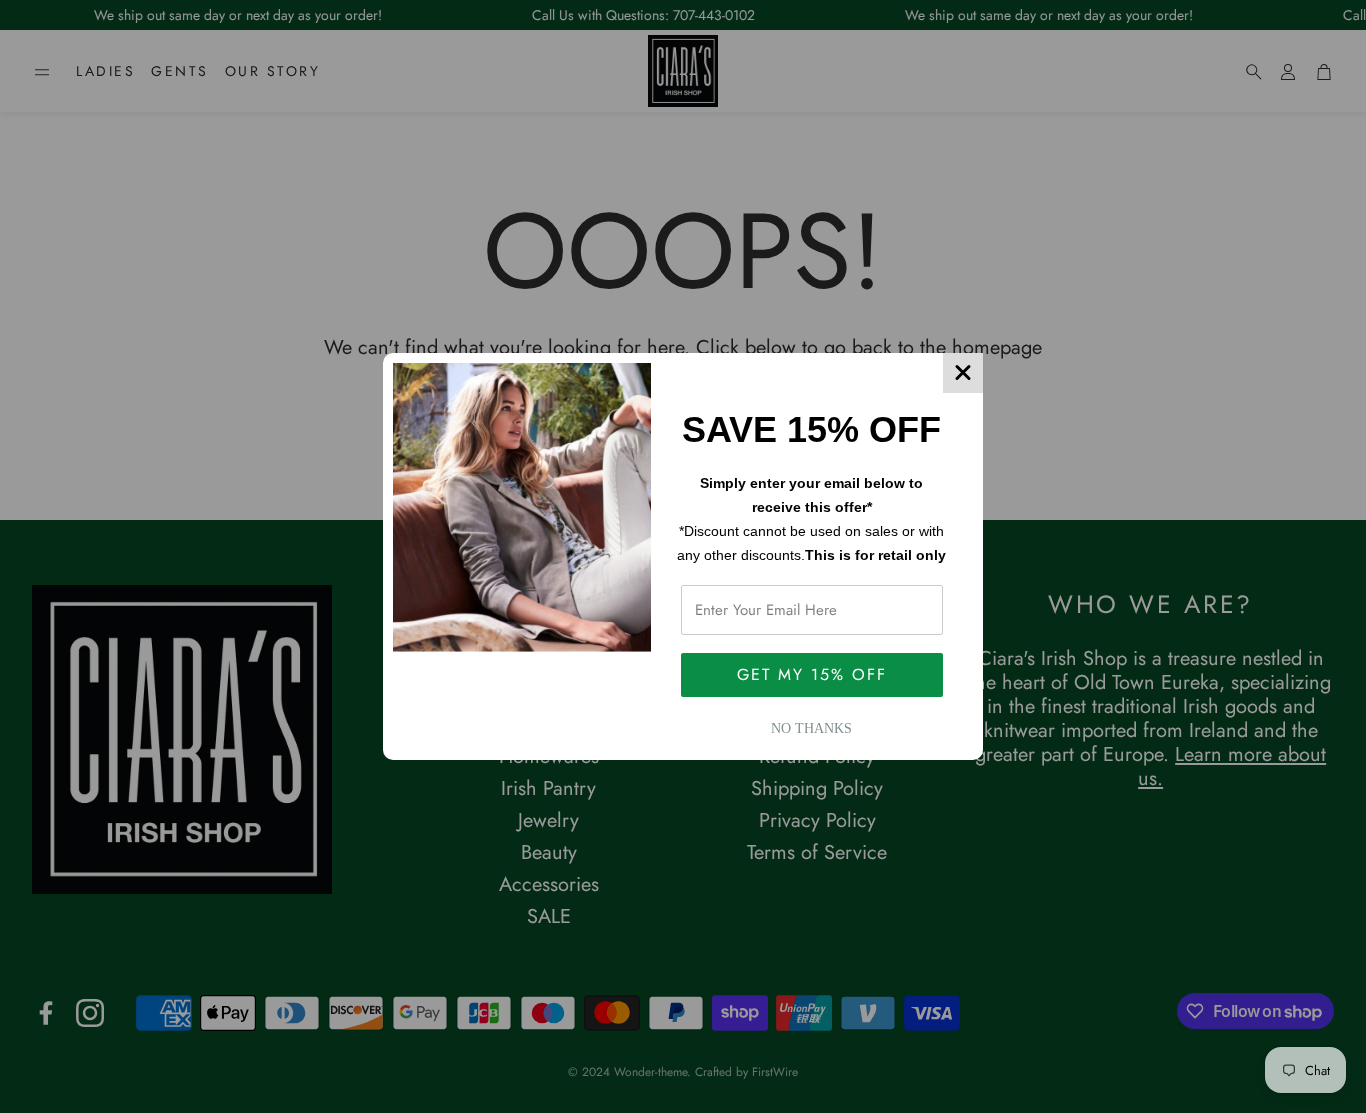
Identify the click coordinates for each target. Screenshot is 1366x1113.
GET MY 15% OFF (812, 674)
